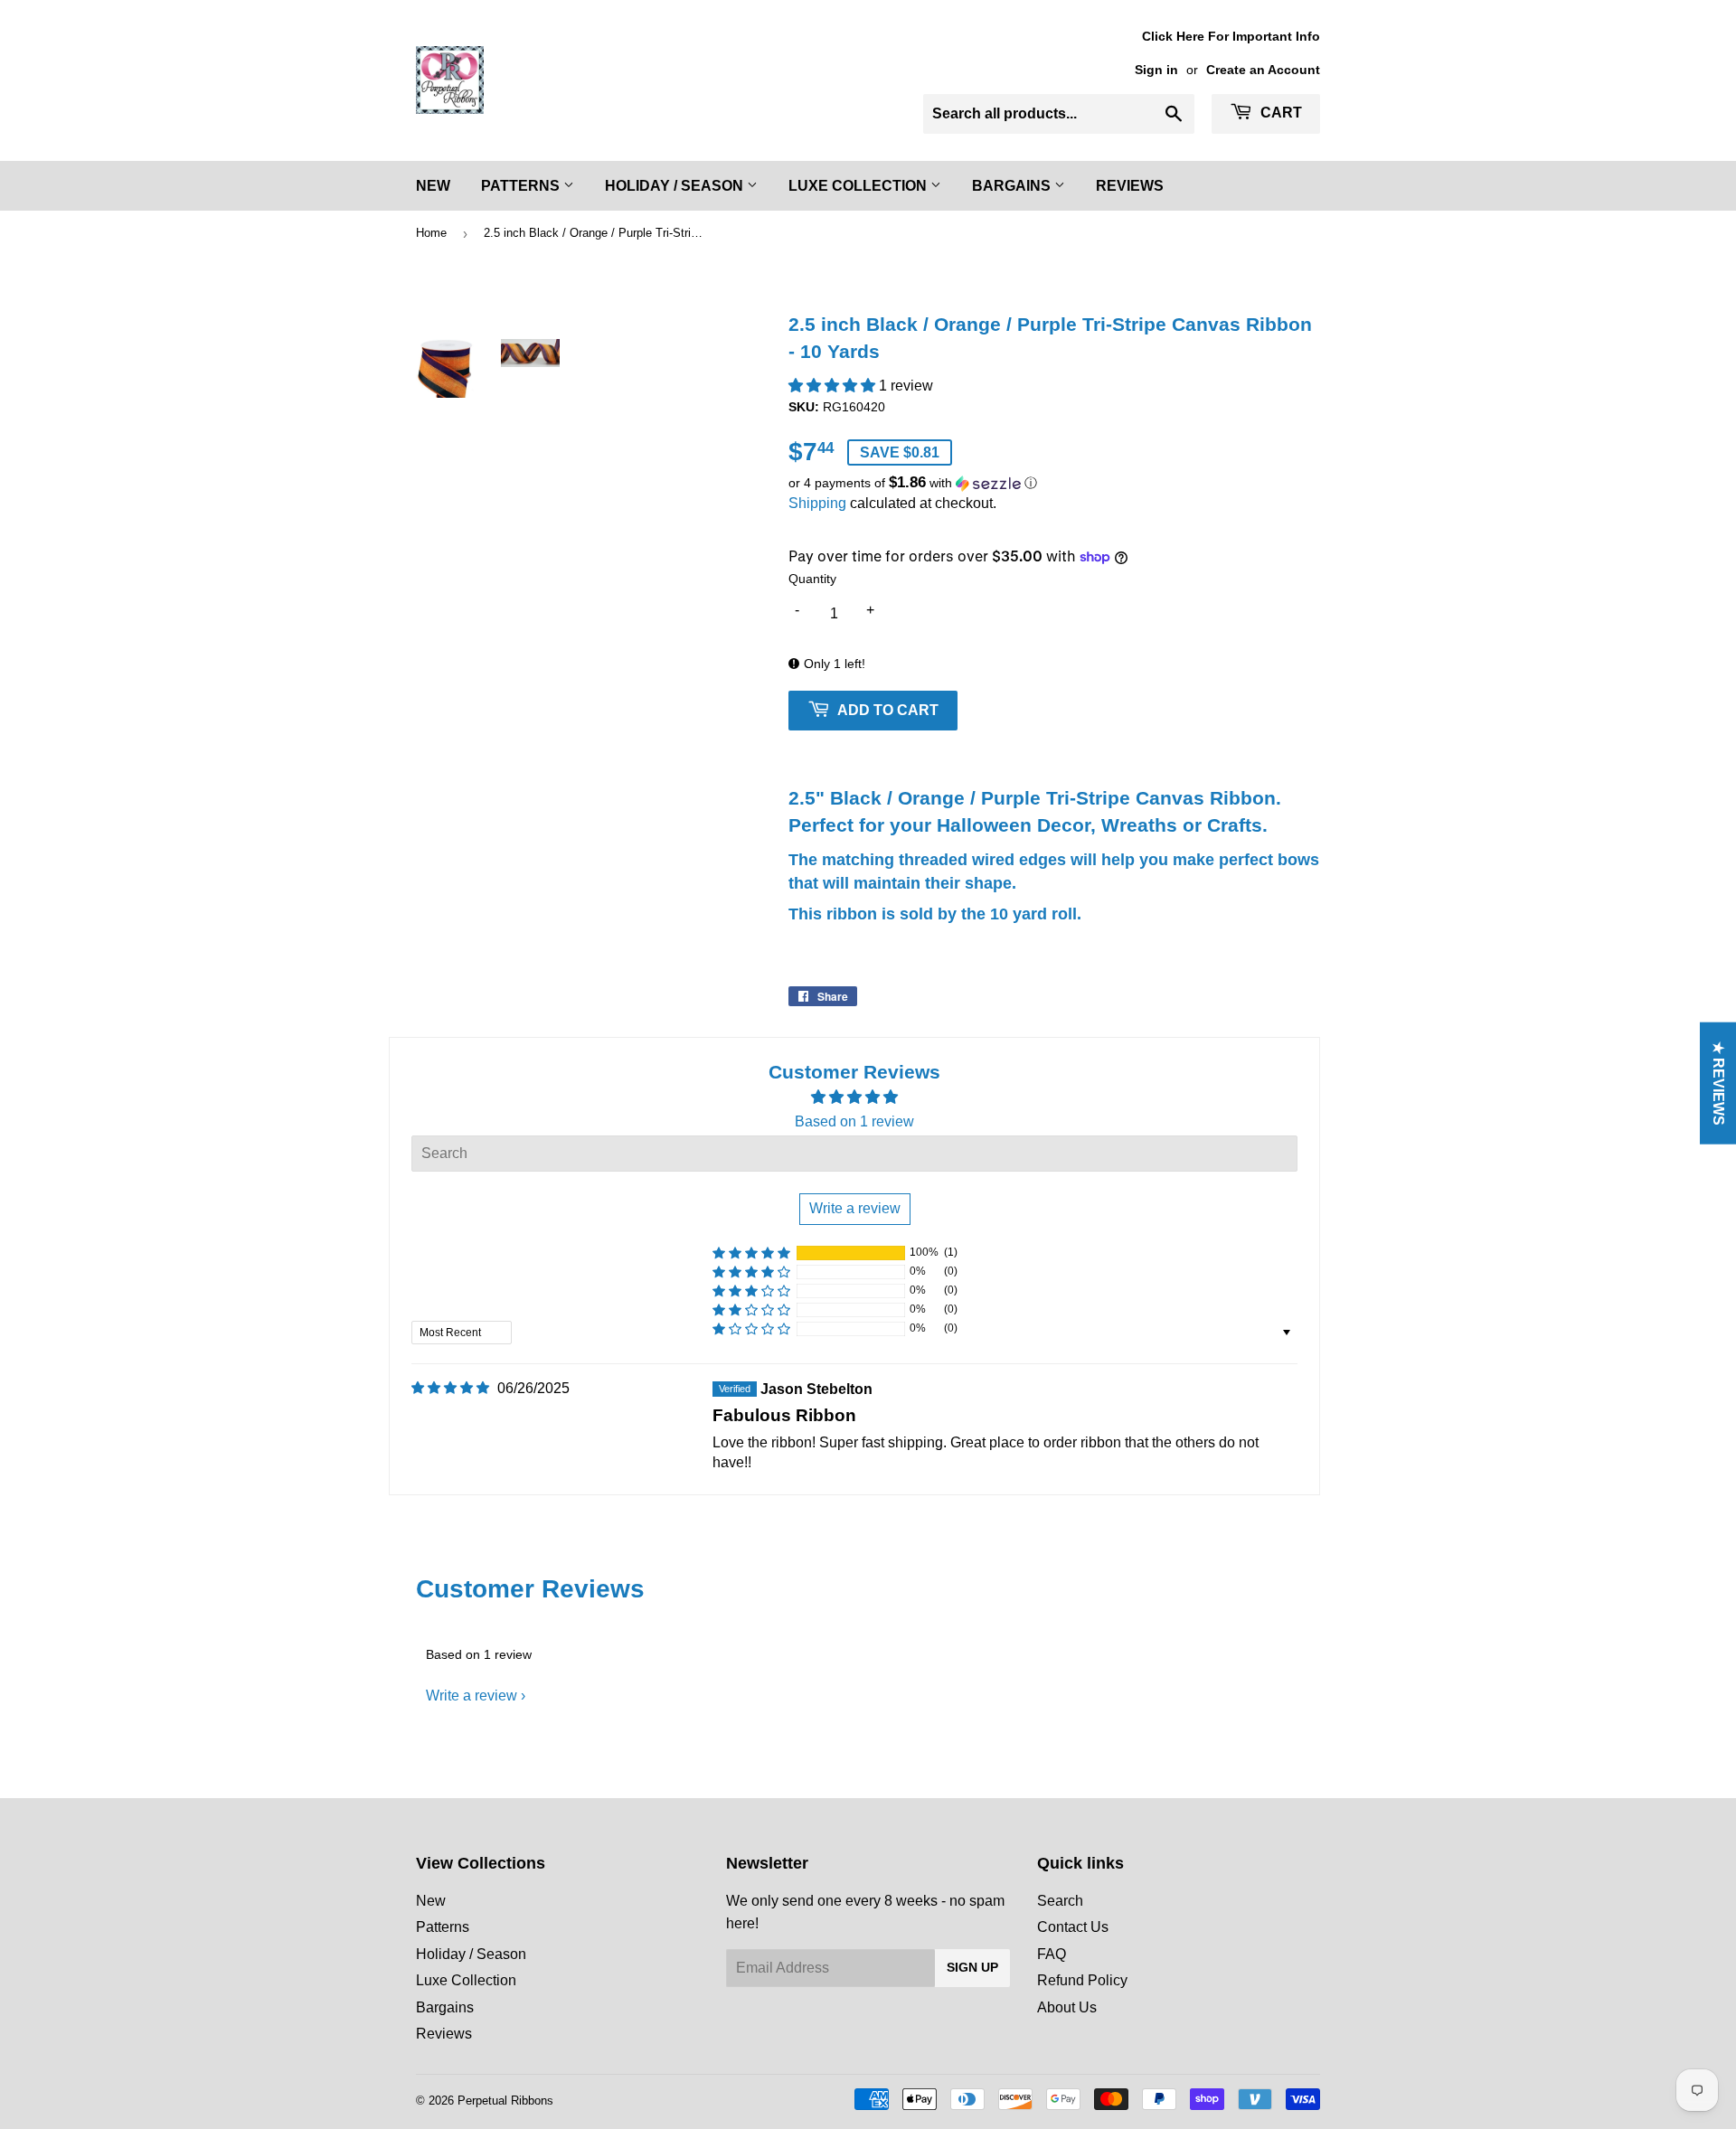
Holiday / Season (676, 186)
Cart (1279, 113)
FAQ (1052, 1954)
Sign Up (972, 1967)
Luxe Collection (859, 186)
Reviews (1130, 186)
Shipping (817, 503)
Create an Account (1263, 70)
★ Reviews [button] (1718, 1083)
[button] (834, 386)
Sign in (1156, 70)
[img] (450, 1388)
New (433, 186)
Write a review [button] (855, 1208)
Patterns (522, 186)
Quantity (812, 579)
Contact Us (1073, 1927)
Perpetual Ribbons (505, 2101)
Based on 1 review (854, 1121)
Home (431, 233)
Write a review (472, 1696)
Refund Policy (1082, 1980)
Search (1060, 1901)
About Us (1067, 2007)
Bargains (1013, 186)
